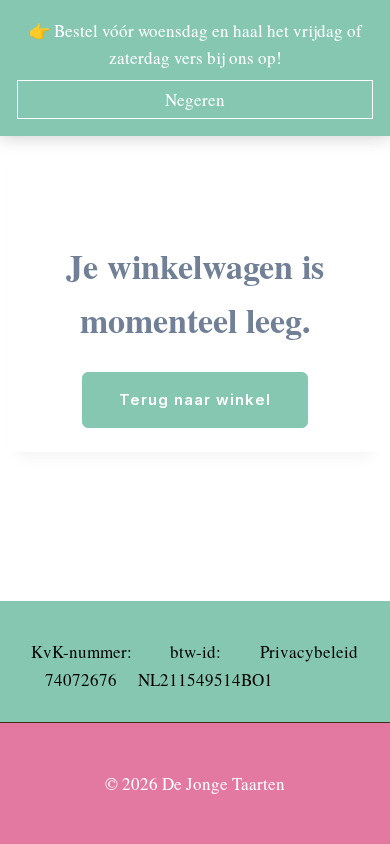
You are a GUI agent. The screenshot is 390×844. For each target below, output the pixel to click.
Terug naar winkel (195, 399)
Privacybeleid (309, 651)
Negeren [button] (195, 99)
